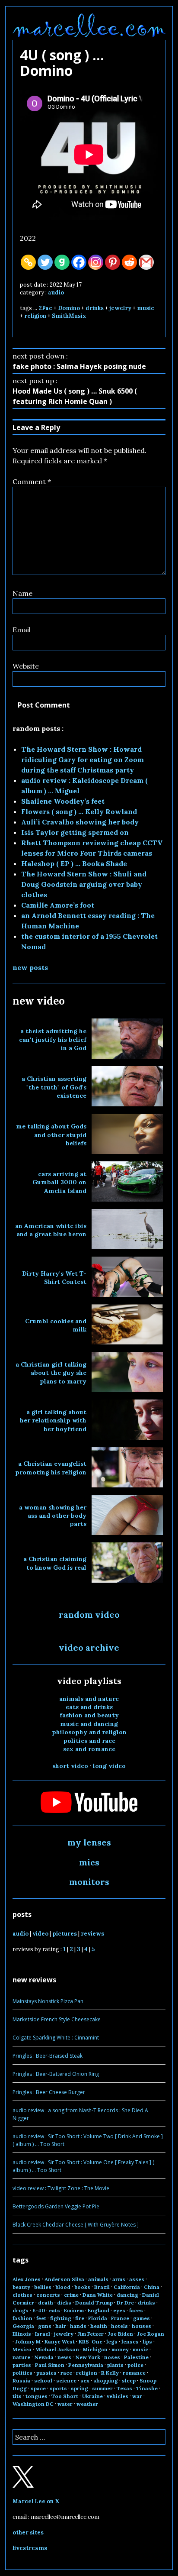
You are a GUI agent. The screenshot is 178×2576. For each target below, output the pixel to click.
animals (98, 2279)
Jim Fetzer (91, 2334)
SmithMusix (69, 316)
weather (87, 2404)
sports (58, 2388)
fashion (22, 2318)
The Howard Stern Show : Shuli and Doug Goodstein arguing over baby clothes (84, 884)
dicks (64, 2303)
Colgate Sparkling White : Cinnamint (56, 2038)
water (65, 2404)
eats (54, 2310)
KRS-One (91, 2342)
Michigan (95, 2349)
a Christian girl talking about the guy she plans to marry (51, 1373)
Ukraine (92, 2396)
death (46, 2303)
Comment (32, 482)
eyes (119, 2310)
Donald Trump (94, 2303)
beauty (21, 2287)
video (40, 1934)
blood (63, 2287)
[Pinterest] (113, 262)
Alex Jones (27, 2279)
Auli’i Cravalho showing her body (80, 822)
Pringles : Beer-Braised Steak (48, 2056)
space (38, 2388)
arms (119, 2279)
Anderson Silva (64, 2279)
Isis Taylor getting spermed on (75, 832)
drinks (95, 308)
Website (26, 666)
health (99, 2326)
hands (78, 2326)
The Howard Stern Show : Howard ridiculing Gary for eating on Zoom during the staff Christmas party (83, 760)
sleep (129, 2380)
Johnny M (28, 2342)
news (64, 2357)
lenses (130, 2342)
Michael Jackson (57, 2349)
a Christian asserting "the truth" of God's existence (54, 1087)
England (99, 2310)
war (137, 2396)
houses (141, 2326)
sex (85, 2380)
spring (79, 2388)
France (120, 2318)
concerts (48, 2295)
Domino (69, 308)
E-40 (39, 2310)
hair (61, 2326)
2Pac (45, 308)
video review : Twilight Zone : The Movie (61, 2188)
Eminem (74, 2310)
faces (136, 2310)
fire (80, 2318)
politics (22, 2373)
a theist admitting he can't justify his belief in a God (53, 1039)
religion (35, 316)
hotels (119, 2326)
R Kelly (110, 2373)
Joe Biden (120, 2334)
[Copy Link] (28, 262)
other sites (28, 2532)
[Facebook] (79, 262)
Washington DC (33, 2404)
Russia (21, 2380)
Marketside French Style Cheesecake (57, 2019)
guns (45, 2326)
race (66, 2373)
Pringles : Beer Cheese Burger (49, 2092)
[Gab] (62, 262)
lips (147, 2342)
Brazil (102, 2287)
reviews (92, 1934)
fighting (61, 2318)
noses (112, 2357)
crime (71, 2295)
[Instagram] (96, 262)
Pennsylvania (86, 2365)
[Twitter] (45, 262)
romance (134, 2373)
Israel (43, 2334)
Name (22, 593)
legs (112, 2342)
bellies (43, 2287)
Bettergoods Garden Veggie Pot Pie (56, 2206)
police (135, 2365)
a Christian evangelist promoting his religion (51, 1468)
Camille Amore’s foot (58, 905)
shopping (106, 2380)
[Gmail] (146, 262)
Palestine (136, 2357)
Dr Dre (125, 2303)
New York (88, 2357)
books (82, 2287)
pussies (46, 2373)
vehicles (118, 2396)
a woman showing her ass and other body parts (53, 1516)
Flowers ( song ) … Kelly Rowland (79, 811)
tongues (37, 2396)
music (146, 308)
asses (137, 2279)
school (43, 2380)
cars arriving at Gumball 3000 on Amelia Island (59, 1182)
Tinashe (147, 2388)
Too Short (65, 2396)
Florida (98, 2318)
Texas (124, 2388)
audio (56, 293)
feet (41, 2318)
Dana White (98, 2295)
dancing (127, 2295)
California (127, 2287)
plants (115, 2365)
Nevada (44, 2357)
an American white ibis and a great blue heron (51, 1230)
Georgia (23, 2326)
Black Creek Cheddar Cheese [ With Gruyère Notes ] (76, 2225)
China (152, 2287)
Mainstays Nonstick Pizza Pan (48, 2001)
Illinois (22, 2334)
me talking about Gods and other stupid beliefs (51, 1135)
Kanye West (60, 2342)
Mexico (22, 2349)
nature (21, 2357)
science (66, 2380)
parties (22, 2365)
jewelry (120, 308)
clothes (22, 2295)
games (141, 2318)
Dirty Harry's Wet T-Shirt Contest (54, 1278)
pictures (65, 1934)
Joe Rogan (151, 2334)
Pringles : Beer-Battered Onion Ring (56, 2074)
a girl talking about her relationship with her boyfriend (53, 1421)
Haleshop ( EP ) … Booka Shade (74, 863)
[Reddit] (129, 262)
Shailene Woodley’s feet (63, 801)
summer (102, 2388)
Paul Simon (50, 2365)
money (120, 2349)
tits (17, 2396)
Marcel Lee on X (36, 2501)
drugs (21, 2310)
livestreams (30, 2548)
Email (22, 630)
